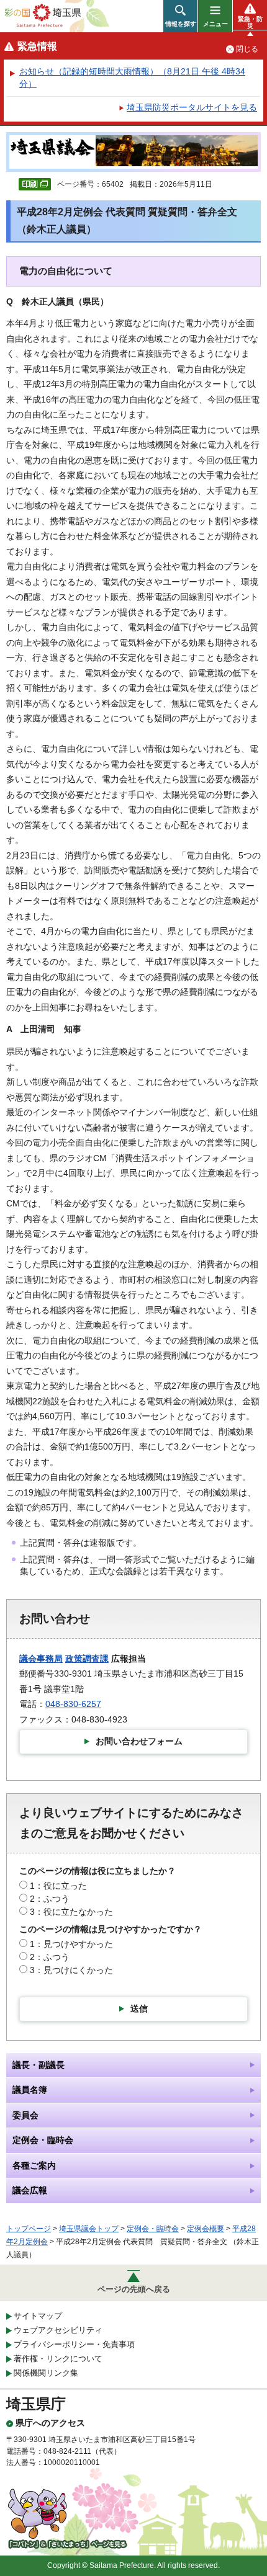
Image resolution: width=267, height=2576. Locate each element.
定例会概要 (206, 2229)
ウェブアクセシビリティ (58, 2330)
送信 (139, 2008)
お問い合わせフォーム (139, 1741)
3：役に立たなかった (71, 1912)
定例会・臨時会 (153, 2229)
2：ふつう (50, 1899)
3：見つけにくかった (71, 1970)
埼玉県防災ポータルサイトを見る (192, 107)
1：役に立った (58, 1886)
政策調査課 (87, 1659)
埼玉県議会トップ (89, 2229)
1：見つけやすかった (71, 1944)
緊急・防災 (250, 22)
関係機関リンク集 (46, 2373)
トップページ (29, 2229)
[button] (180, 16)
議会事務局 (41, 1659)
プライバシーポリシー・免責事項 (74, 2344)
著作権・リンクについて (58, 2359)
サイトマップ (38, 2316)
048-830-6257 (73, 1704)
